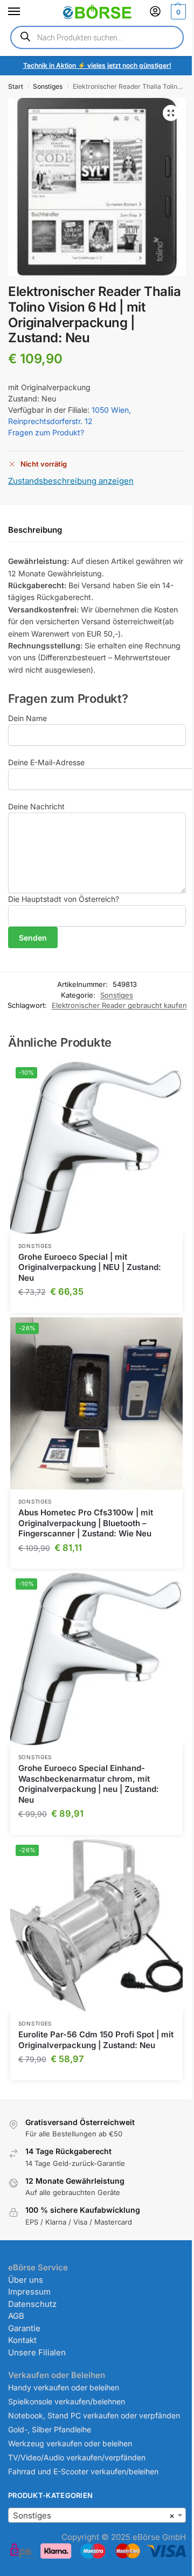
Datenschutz (32, 2304)
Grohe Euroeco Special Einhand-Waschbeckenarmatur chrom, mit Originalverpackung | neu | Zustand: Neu (89, 1784)
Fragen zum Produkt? (46, 432)
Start (16, 86)
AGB (16, 2316)
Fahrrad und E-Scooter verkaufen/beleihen (83, 2471)
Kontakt (22, 2340)
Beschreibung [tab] (35, 530)
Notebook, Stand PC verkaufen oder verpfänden (94, 2415)
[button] (177, 12)
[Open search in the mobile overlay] (97, 37)
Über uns (26, 2280)
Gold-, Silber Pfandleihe (50, 2429)
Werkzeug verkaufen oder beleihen (70, 2443)
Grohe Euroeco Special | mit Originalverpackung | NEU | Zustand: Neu (90, 1267)
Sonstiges (48, 86)
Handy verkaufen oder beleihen (64, 2387)
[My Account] (155, 12)
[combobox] (97, 2515)
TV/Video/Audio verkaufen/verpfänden (77, 2457)
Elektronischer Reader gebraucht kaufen (119, 1005)
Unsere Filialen (37, 2352)
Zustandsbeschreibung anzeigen (71, 481)
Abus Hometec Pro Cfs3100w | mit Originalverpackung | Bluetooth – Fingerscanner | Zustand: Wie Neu (86, 1523)
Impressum (29, 2292)
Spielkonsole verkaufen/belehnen (67, 2401)
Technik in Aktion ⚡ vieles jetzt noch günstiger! (97, 65)
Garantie (24, 2328)
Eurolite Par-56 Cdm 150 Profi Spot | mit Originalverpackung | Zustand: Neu (96, 2040)
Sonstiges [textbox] (94, 2515)
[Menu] (24, 12)
